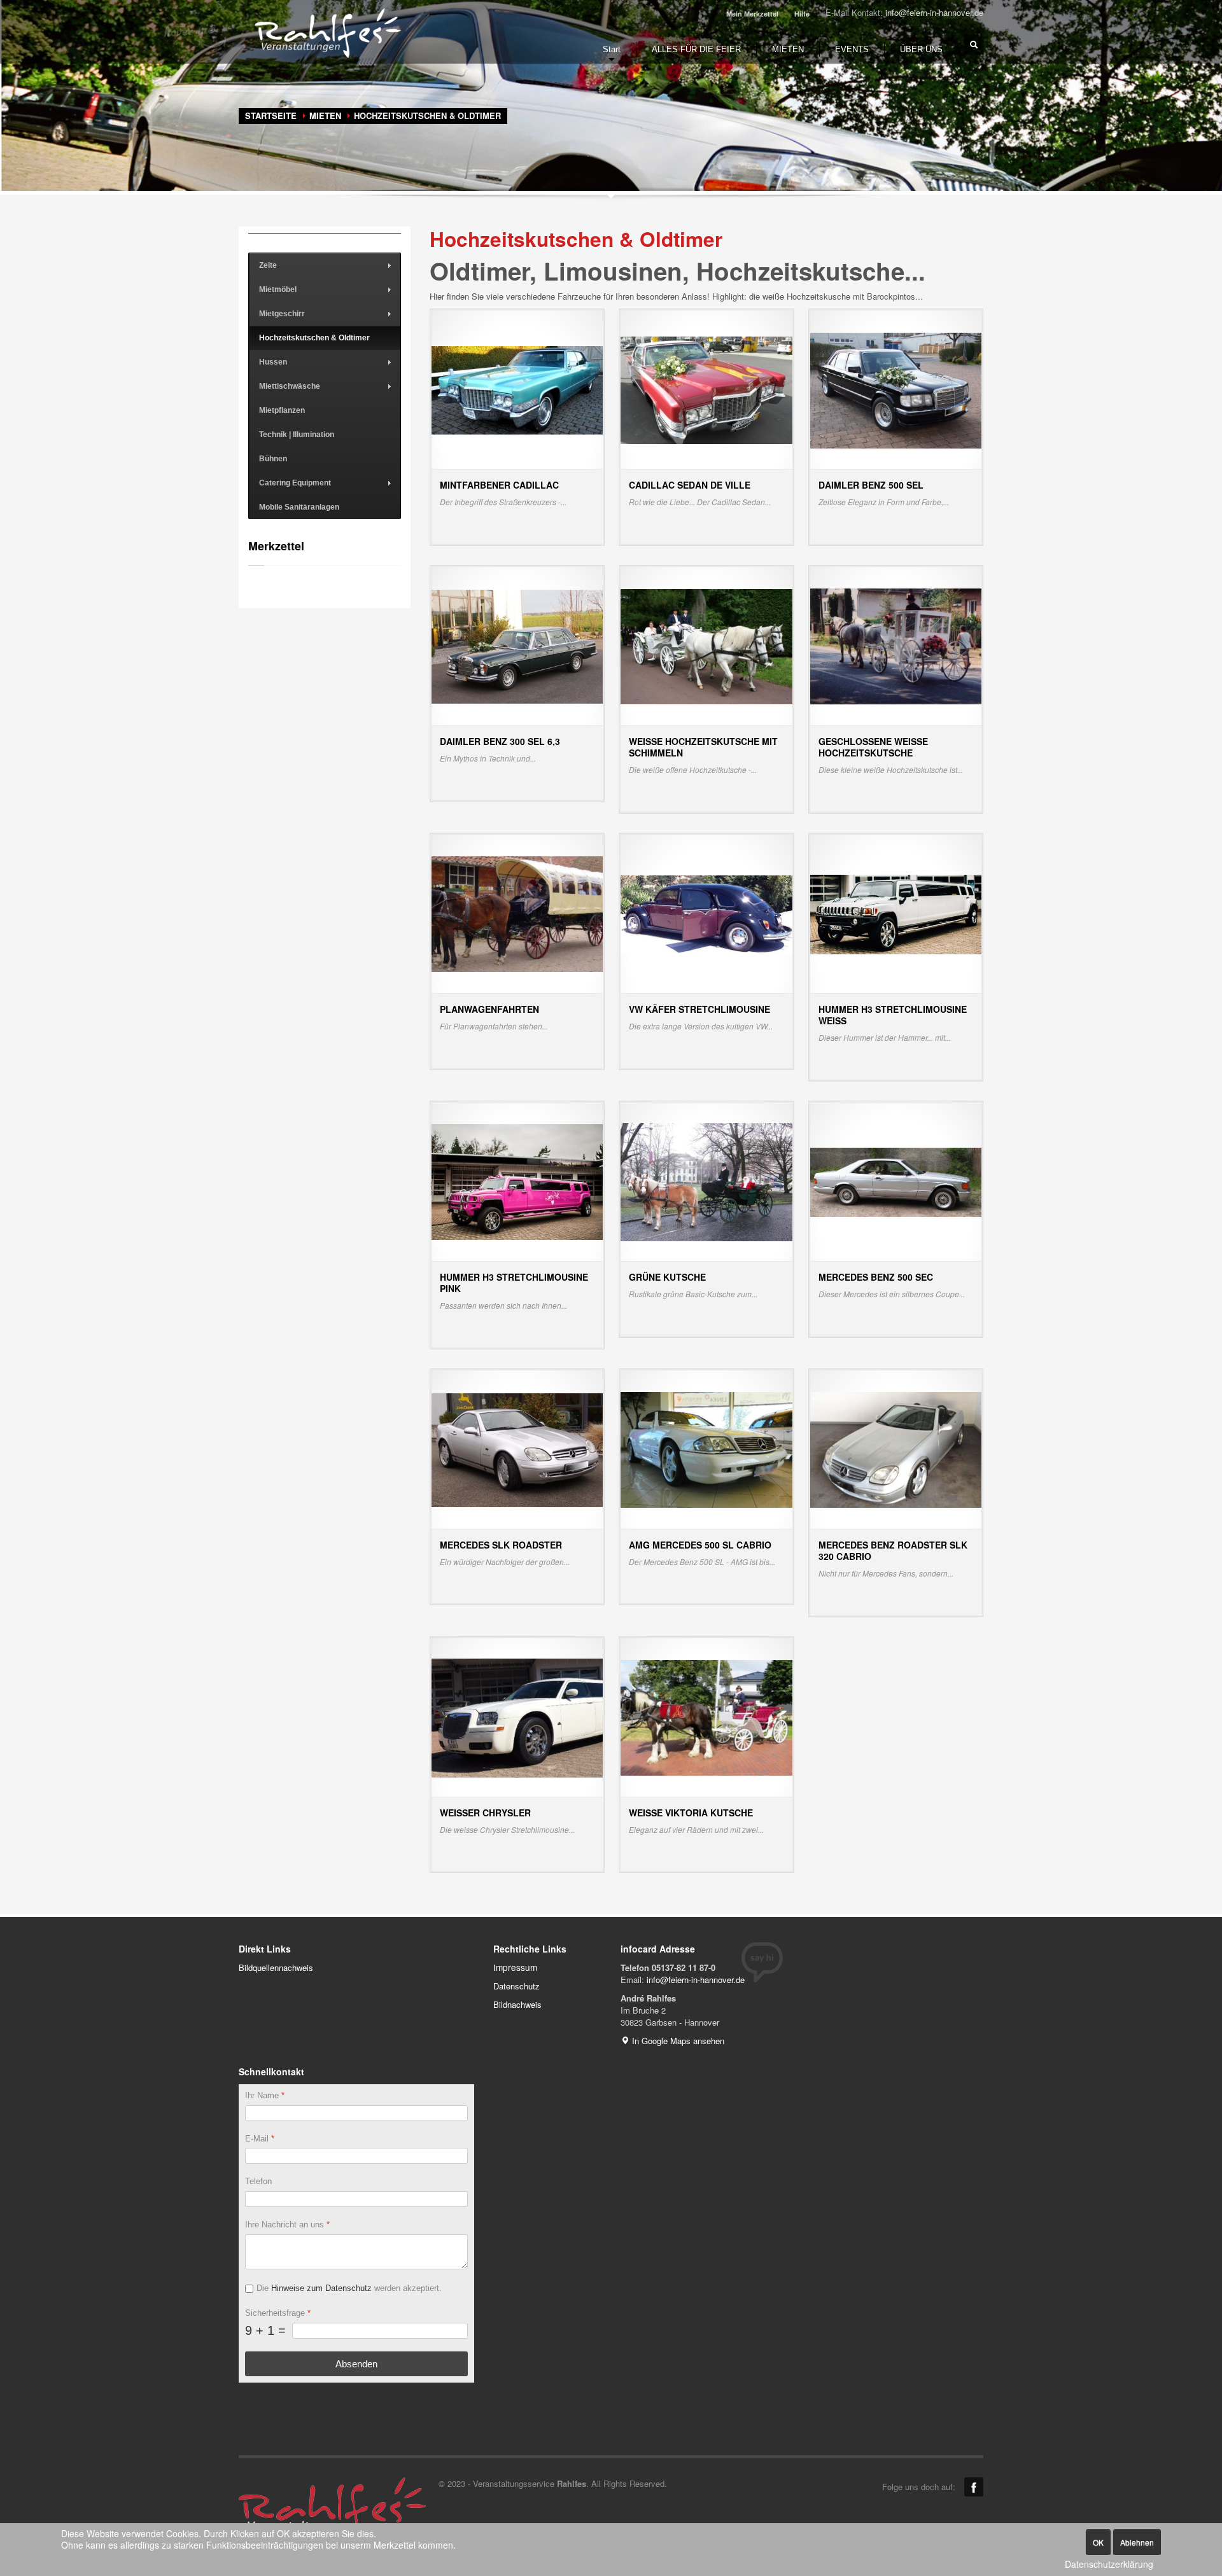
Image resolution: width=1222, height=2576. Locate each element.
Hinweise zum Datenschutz (321, 2288)
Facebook (974, 2487)
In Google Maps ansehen (677, 2041)
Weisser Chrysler (485, 1813)
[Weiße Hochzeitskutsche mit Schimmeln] (706, 645)
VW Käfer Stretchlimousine (699, 1009)
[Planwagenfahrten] (517, 913)
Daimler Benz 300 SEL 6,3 (500, 741)
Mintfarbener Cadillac (499, 485)
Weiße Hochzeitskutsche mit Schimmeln (703, 747)
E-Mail (260, 2139)
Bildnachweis (517, 2004)
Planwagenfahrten (489, 1009)
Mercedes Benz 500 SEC (876, 1277)
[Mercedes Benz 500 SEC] (896, 1181)
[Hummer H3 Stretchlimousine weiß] (896, 913)
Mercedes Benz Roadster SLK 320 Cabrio (893, 1550)
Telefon (258, 2182)
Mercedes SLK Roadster (501, 1545)
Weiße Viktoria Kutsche (691, 1813)
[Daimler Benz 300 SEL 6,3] (517, 645)
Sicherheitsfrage (278, 2313)
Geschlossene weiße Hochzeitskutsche (873, 747)
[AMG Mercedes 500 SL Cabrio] (706, 1449)
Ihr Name (265, 2095)
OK (1098, 2542)
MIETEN (325, 115)
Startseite (271, 115)
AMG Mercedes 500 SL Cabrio (700, 1545)
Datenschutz (516, 1986)
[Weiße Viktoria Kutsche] (706, 1717)
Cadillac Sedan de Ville (690, 485)
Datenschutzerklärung (1109, 2564)
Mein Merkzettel (752, 14)
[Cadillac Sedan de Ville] (706, 389)
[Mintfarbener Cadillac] (517, 389)
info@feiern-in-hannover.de (934, 12)
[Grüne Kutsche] (706, 1181)
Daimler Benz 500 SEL (871, 485)
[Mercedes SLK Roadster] (517, 1449)
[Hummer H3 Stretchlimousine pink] (517, 1181)
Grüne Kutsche (667, 1277)
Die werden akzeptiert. (349, 2288)
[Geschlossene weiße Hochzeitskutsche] (896, 645)
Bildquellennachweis (276, 1967)
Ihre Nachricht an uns (287, 2225)
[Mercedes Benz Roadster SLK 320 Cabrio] (896, 1449)
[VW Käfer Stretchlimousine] (706, 913)
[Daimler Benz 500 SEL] (896, 389)
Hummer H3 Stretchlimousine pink (514, 1283)
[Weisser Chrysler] (517, 1717)
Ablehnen (1137, 2542)
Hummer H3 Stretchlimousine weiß (893, 1015)
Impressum (515, 1967)
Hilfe (802, 14)
